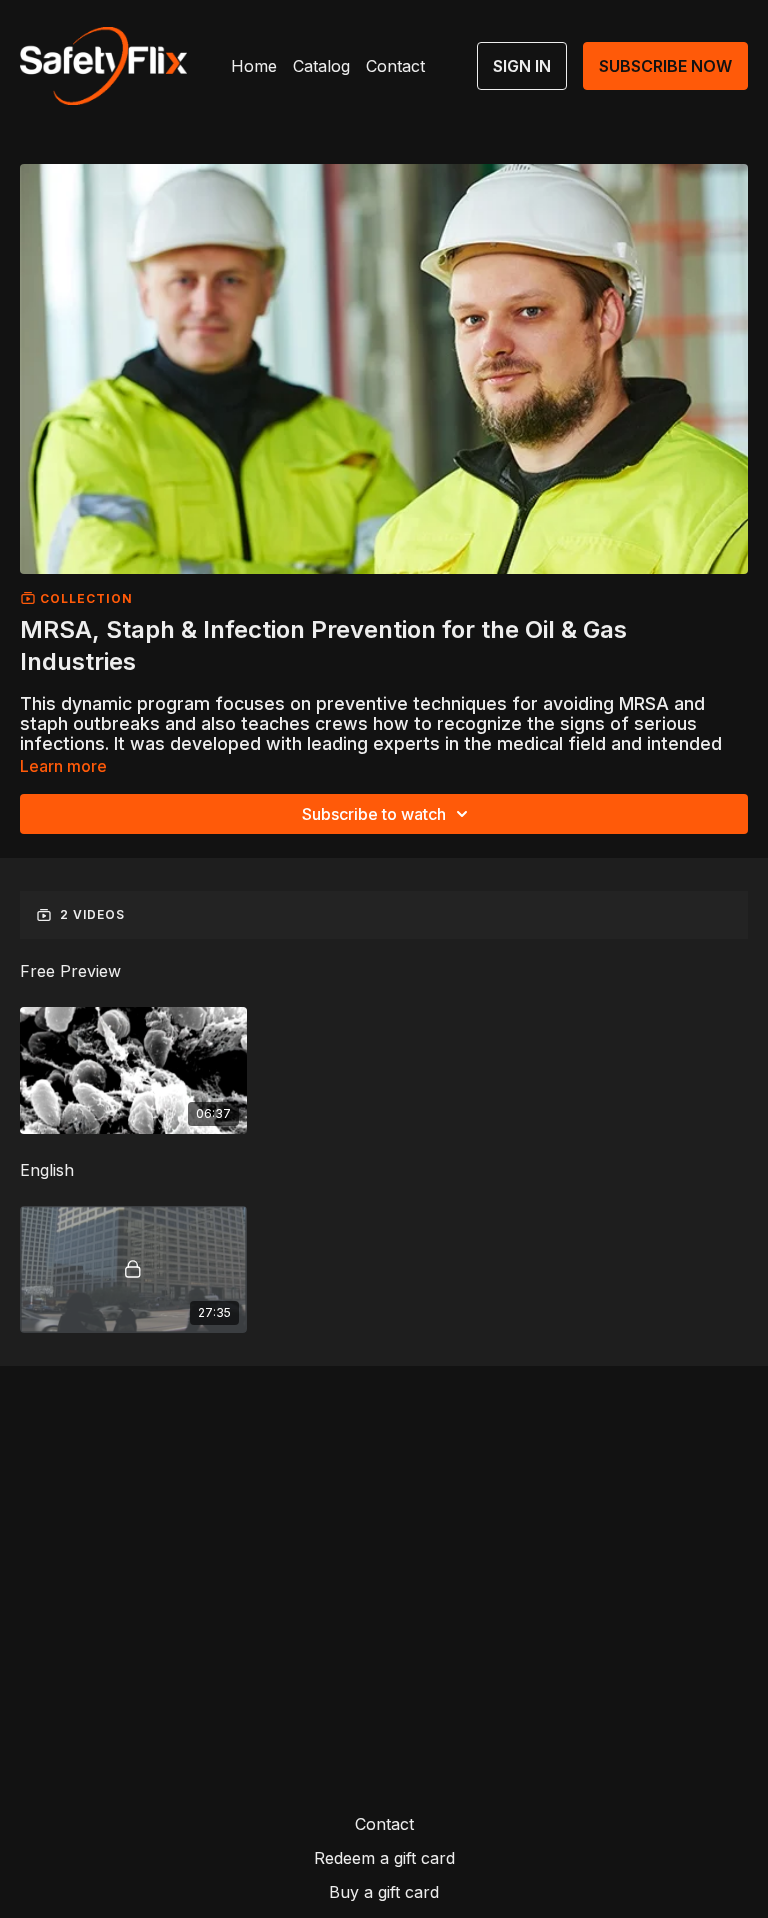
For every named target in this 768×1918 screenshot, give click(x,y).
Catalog (321, 66)
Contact (395, 66)
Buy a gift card (384, 1892)
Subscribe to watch (374, 814)
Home (254, 66)
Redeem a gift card (384, 1858)
